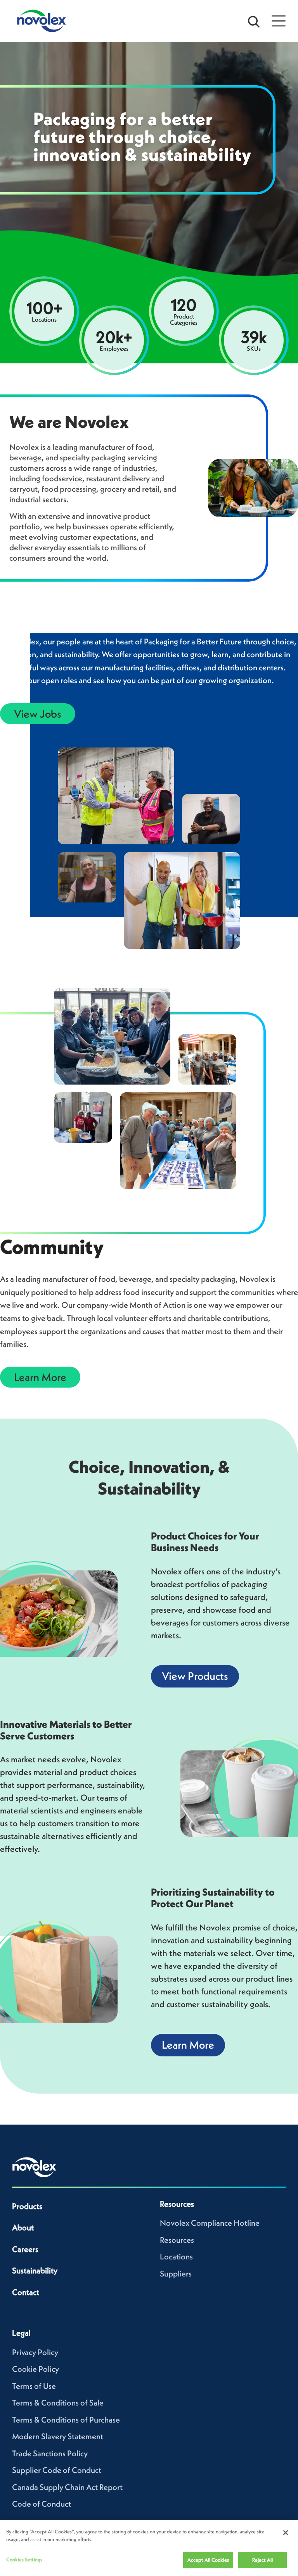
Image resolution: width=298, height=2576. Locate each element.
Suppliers (176, 2274)
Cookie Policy (36, 2369)
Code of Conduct (42, 2504)
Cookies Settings (24, 2560)
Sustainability (35, 2270)
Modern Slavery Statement (58, 2436)
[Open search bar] (254, 21)
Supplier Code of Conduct (57, 2470)
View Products (195, 1676)
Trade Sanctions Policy (50, 2453)
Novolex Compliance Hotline (210, 2223)
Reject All (262, 2560)
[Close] (286, 2533)
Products (27, 2206)
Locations (176, 2257)
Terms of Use (34, 2386)
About (23, 2227)
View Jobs (38, 714)
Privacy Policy (35, 2352)
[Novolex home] (35, 2167)
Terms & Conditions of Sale (58, 2403)
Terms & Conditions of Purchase (66, 2420)
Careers (25, 2249)
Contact (26, 2292)
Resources (177, 2240)
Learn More (40, 1377)
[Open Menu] (279, 21)
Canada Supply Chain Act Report (67, 2487)
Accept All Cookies (208, 2560)
